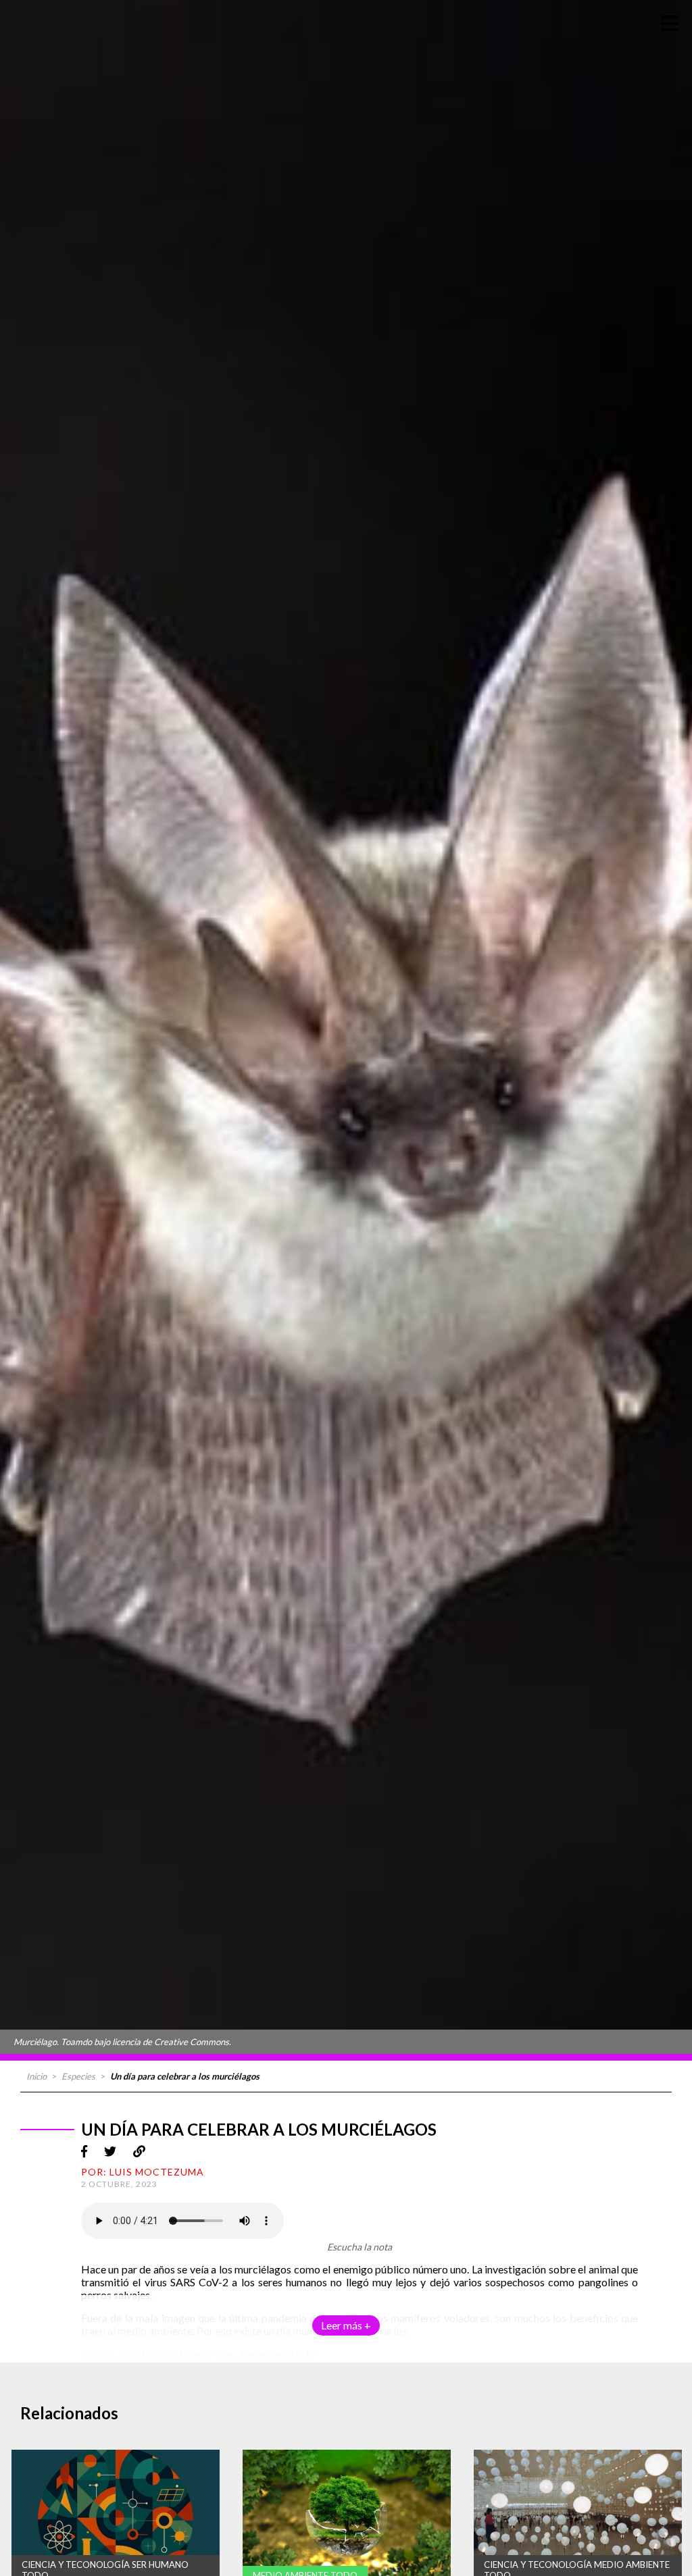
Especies (78, 2076)
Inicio (36, 2076)
